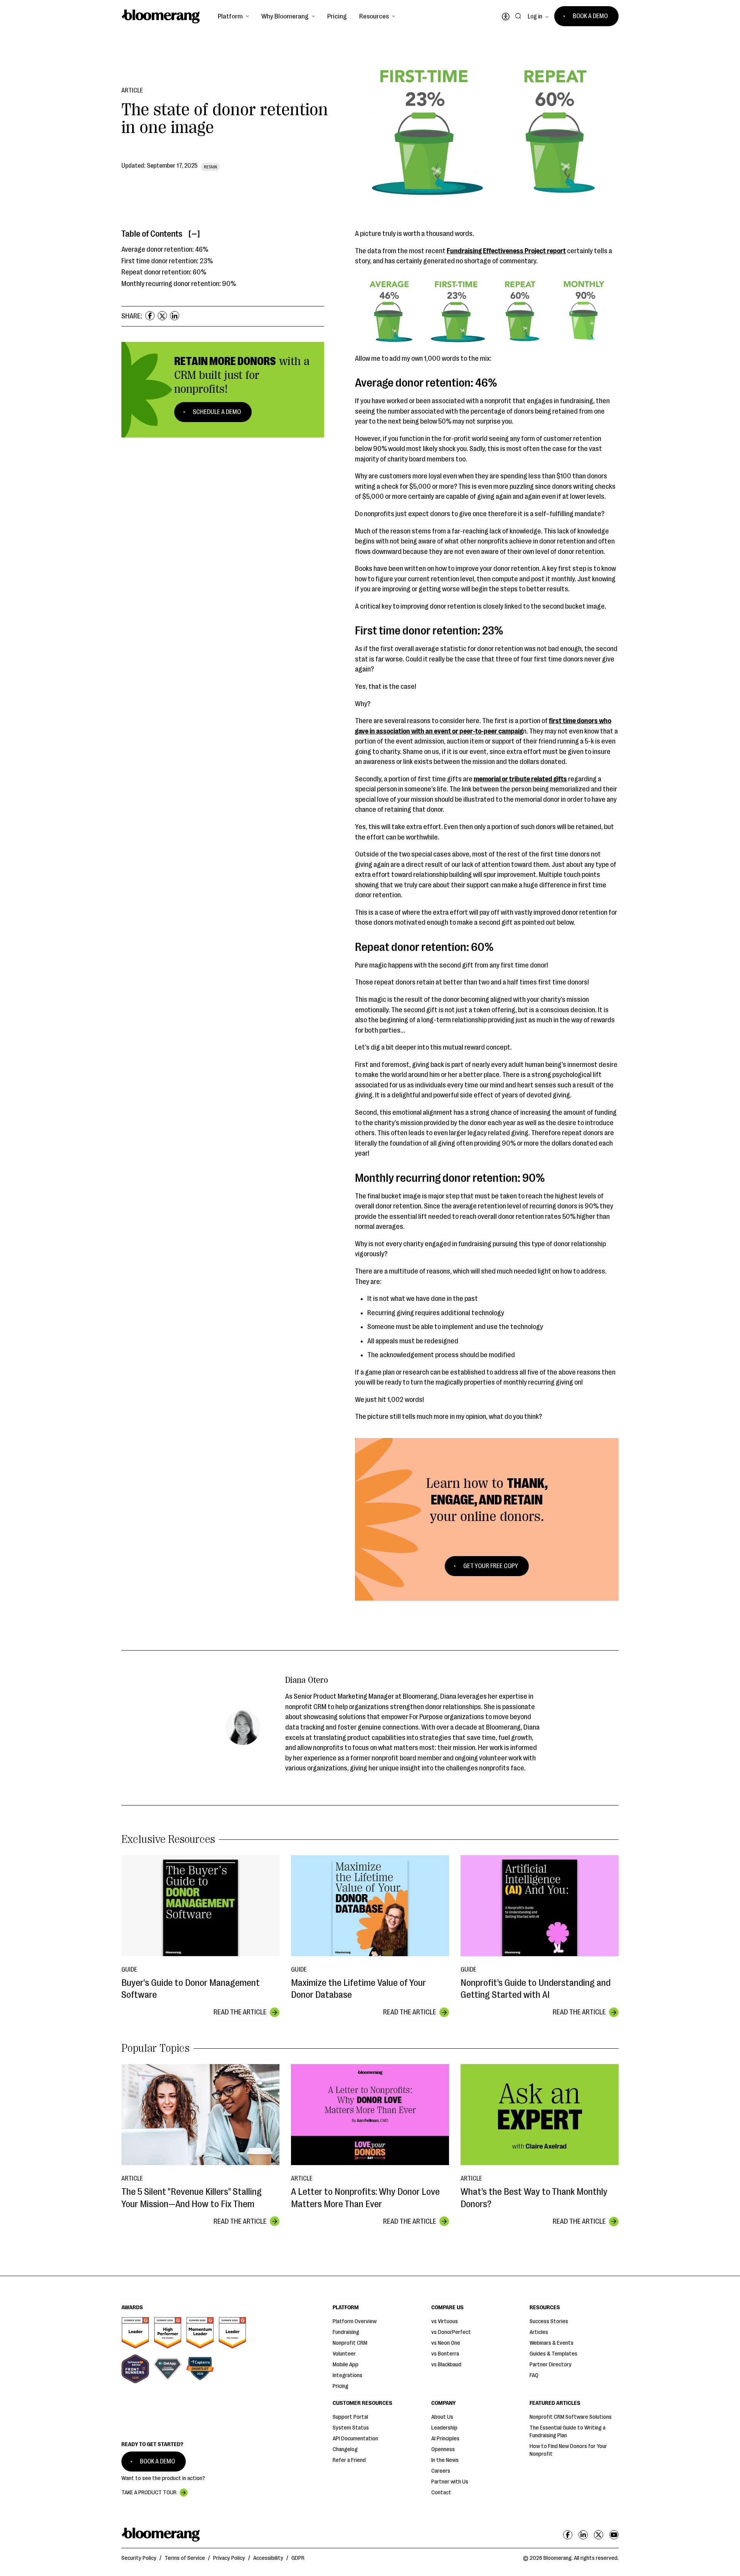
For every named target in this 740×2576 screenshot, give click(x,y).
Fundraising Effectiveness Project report (506, 251)
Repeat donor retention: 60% (164, 273)
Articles (539, 2332)
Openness (443, 2449)
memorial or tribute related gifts (520, 779)
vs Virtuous (445, 2321)
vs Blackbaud (446, 2365)
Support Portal (350, 2417)
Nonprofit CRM (350, 2343)
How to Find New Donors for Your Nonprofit (568, 2450)
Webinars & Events (552, 2343)
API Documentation (355, 2439)
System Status (351, 2428)
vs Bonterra (445, 2354)
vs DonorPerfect (451, 2332)
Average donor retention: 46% (165, 250)
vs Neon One (446, 2343)
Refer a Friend (349, 2460)
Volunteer (344, 2354)
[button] (233, 16)
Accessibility (268, 2558)
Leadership (444, 2428)
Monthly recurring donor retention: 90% (179, 284)
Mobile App (346, 2365)
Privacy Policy (229, 2558)
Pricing (337, 16)
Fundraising (346, 2332)
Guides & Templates (553, 2354)
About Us (442, 2417)
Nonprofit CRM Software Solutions (571, 2417)
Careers (441, 2471)
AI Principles (445, 2439)
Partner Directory (551, 2365)
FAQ (534, 2375)
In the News (445, 2460)
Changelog (345, 2449)
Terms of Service (185, 2558)
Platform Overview (355, 2321)
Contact (441, 2493)
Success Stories (549, 2321)
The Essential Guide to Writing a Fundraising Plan (568, 2432)
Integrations (347, 2375)
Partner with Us (450, 2482)
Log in (535, 17)
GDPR (298, 2558)
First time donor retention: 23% (167, 261)
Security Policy (139, 2558)
